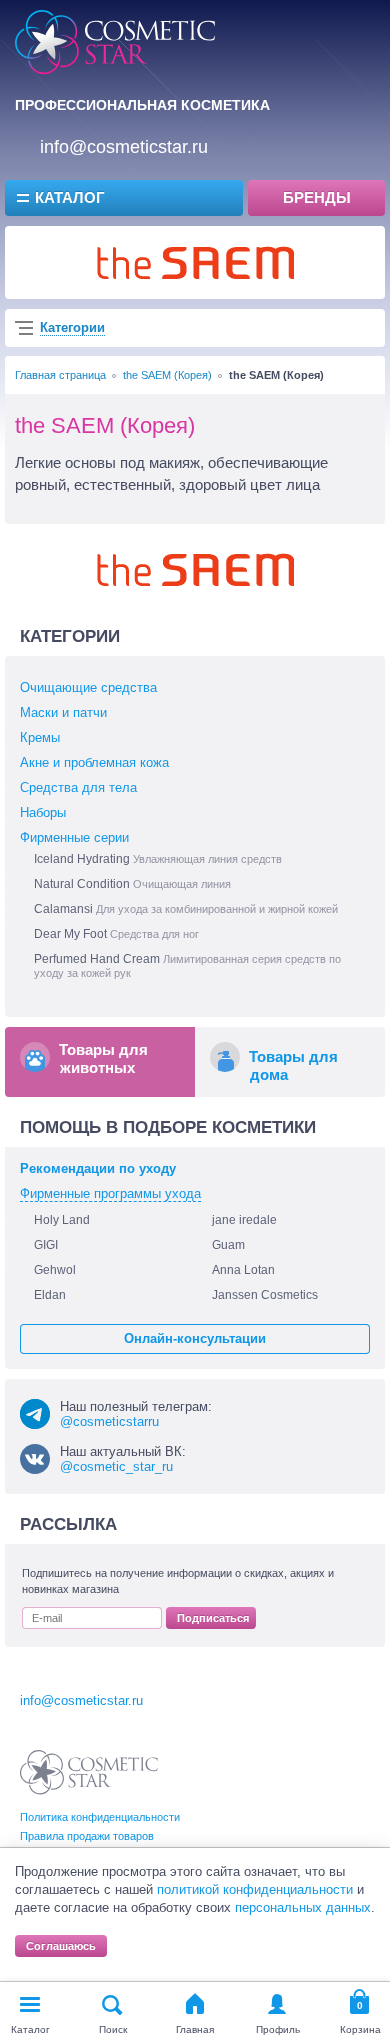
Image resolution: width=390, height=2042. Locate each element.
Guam (228, 1245)
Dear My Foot (116, 934)
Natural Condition (132, 884)
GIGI (46, 1245)
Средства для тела (78, 787)
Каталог (70, 197)
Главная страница (60, 375)
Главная (195, 2029)
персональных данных (303, 1907)
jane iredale (244, 1220)
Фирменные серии (74, 837)
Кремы (40, 737)
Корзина (360, 2029)
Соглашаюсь (61, 1946)
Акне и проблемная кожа (94, 762)
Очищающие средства (88, 687)
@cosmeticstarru (109, 1421)
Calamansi (186, 909)
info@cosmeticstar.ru (124, 147)
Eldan (50, 1295)
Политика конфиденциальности (100, 1817)
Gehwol (55, 1270)
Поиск (113, 2029)
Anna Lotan (243, 1270)
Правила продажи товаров (87, 1836)
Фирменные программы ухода (110, 1193)
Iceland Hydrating (158, 859)
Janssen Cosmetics (265, 1295)
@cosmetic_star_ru (116, 1466)
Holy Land (62, 1220)
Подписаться (213, 1618)
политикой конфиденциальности (255, 1889)
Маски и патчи (63, 712)
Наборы (43, 812)
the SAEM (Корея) (167, 375)
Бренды (317, 197)
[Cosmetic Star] (89, 1772)
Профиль (278, 2029)
